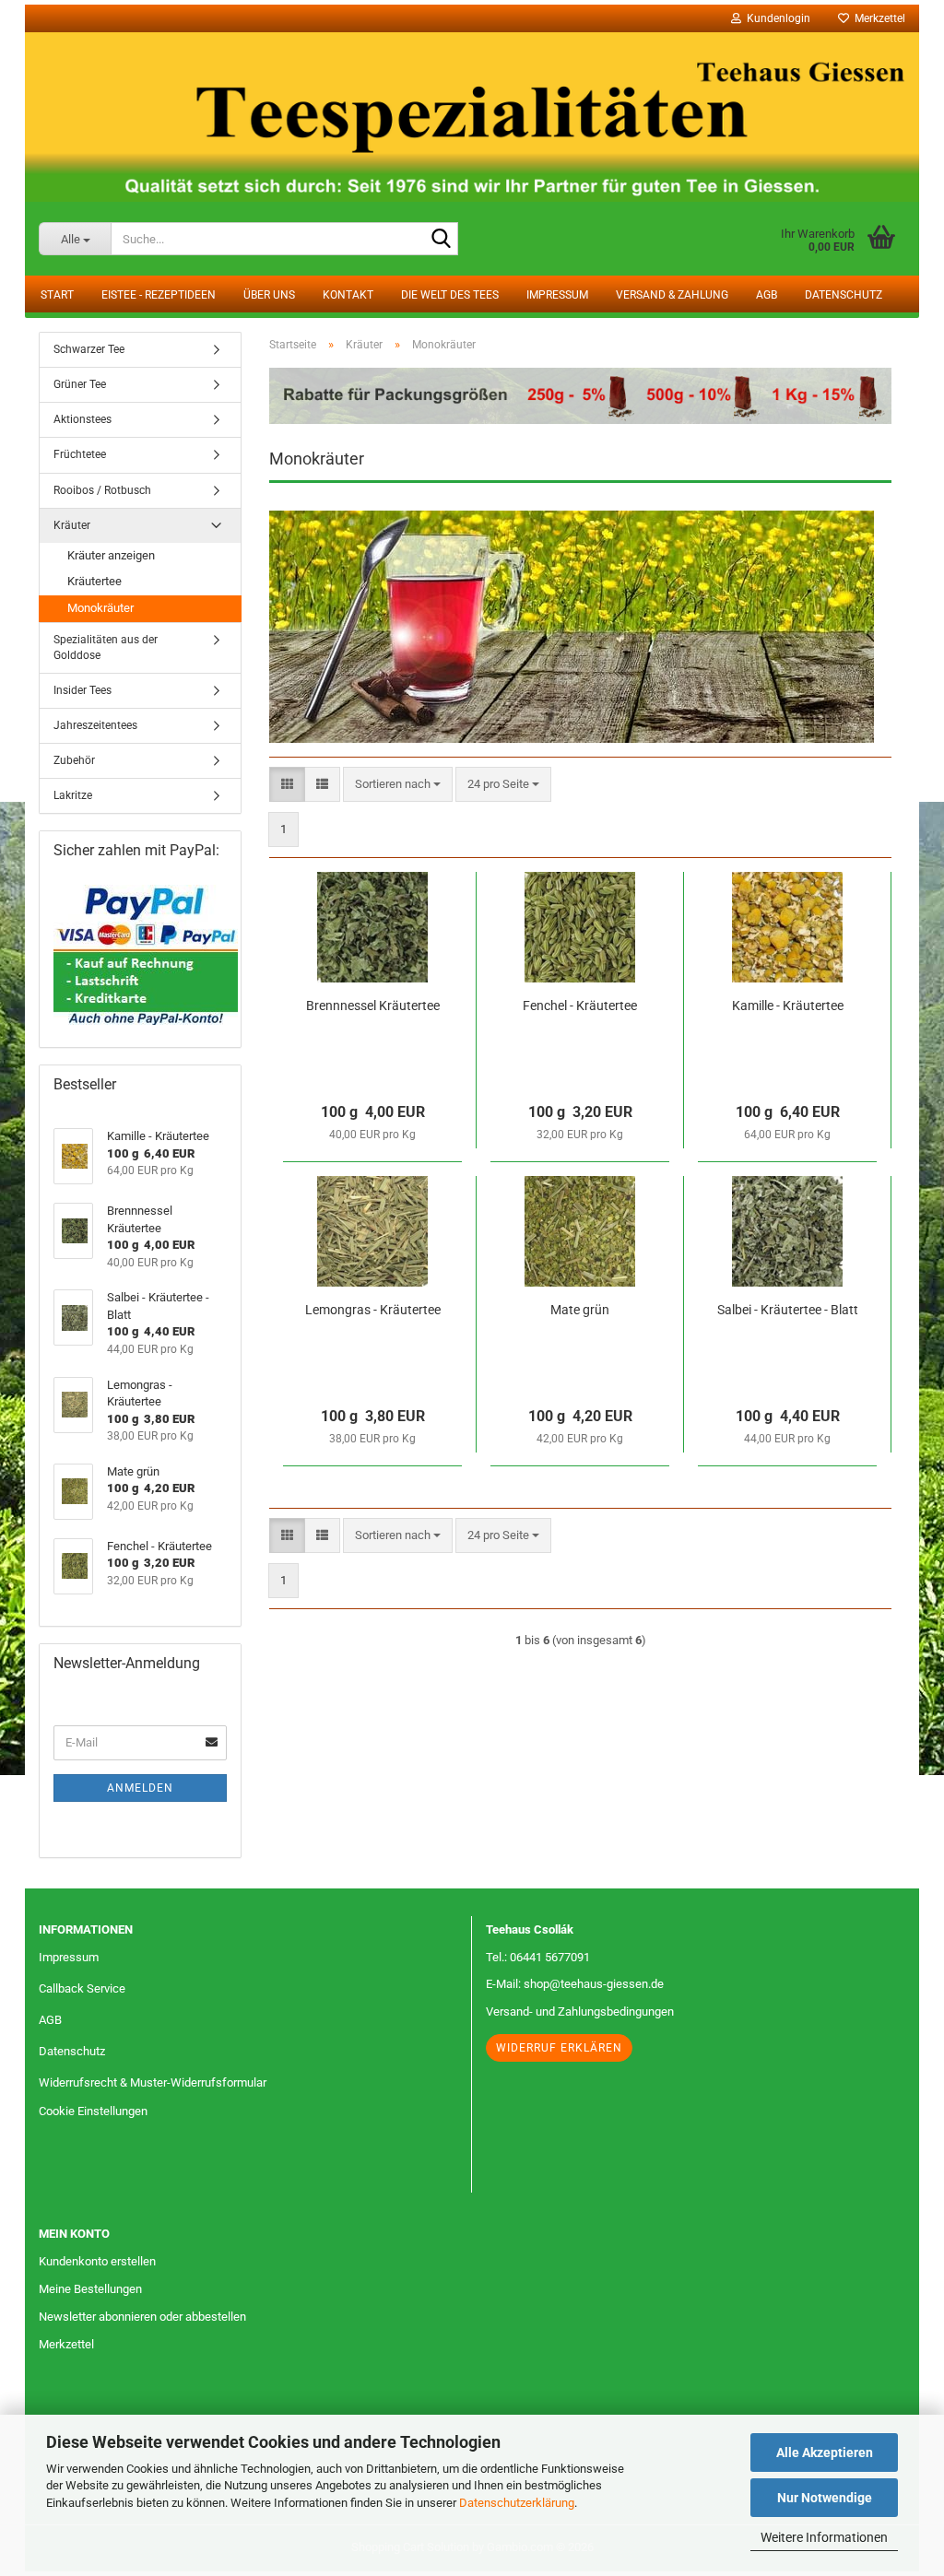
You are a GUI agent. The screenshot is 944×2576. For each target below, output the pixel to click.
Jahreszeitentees (95, 725)
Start (57, 295)
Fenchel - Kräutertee (580, 1006)
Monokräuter (100, 608)
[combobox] (398, 785)
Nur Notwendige (825, 2498)
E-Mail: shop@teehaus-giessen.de (575, 1984)
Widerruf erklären (559, 2048)
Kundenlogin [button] (776, 18)
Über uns (269, 295)
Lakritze (73, 795)
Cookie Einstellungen (93, 2111)
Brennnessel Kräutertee (373, 1006)
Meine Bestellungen (90, 2289)
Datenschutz (844, 295)
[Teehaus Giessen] (472, 117)
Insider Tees (83, 690)
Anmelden (140, 1788)
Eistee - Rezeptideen (159, 295)
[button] (287, 785)
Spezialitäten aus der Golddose (106, 647)
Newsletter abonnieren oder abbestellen (142, 2317)
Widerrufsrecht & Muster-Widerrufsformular (153, 2082)
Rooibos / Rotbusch (102, 490)
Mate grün (580, 1310)
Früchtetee (80, 454)
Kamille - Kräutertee (788, 1006)
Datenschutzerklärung (517, 2503)
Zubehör (74, 760)
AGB (767, 295)
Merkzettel (877, 18)
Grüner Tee (80, 384)
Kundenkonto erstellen (97, 2261)
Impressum (557, 295)
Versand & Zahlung (672, 295)
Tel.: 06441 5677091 (538, 1957)
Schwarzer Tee (89, 349)
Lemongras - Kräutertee (373, 1310)
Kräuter (72, 525)
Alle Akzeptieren (825, 2452)
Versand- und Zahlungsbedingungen (580, 2011)
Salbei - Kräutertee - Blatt (788, 1310)
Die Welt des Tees (450, 295)
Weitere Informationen (824, 2537)
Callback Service (82, 1988)
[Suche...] (441, 240)
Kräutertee (94, 581)
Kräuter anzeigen (111, 555)
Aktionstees (83, 419)
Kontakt (348, 295)
